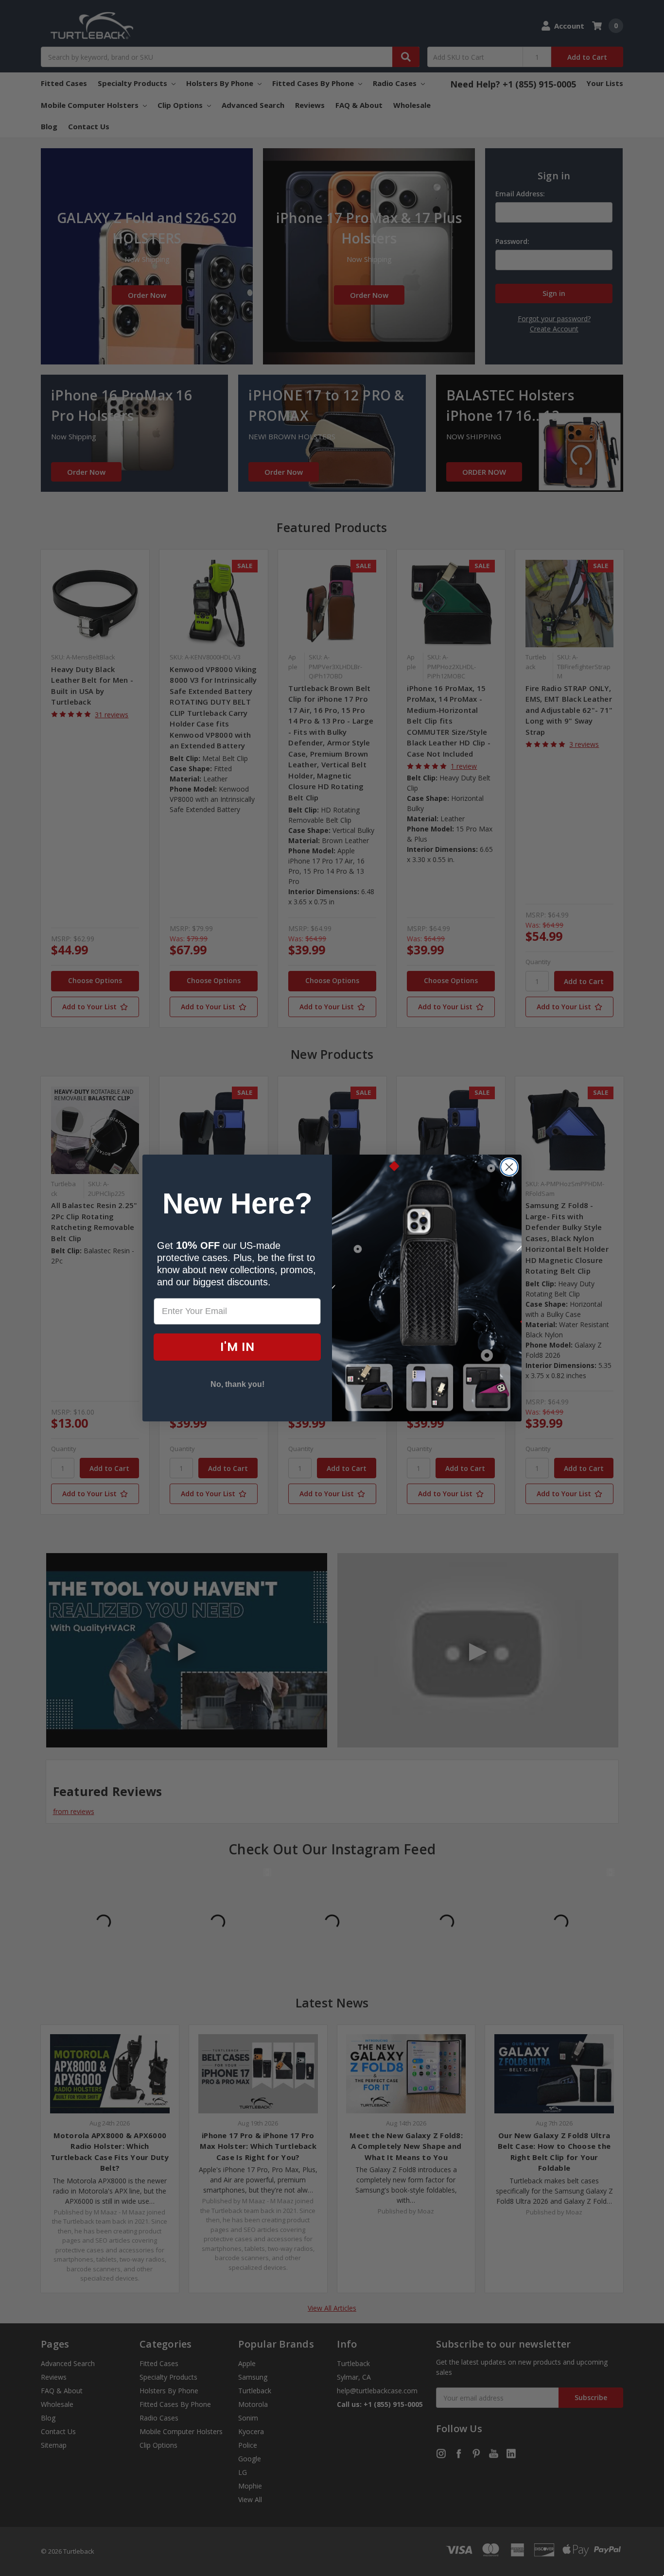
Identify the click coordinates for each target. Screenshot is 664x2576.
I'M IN (237, 1347)
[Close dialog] (509, 1167)
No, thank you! (237, 1384)
